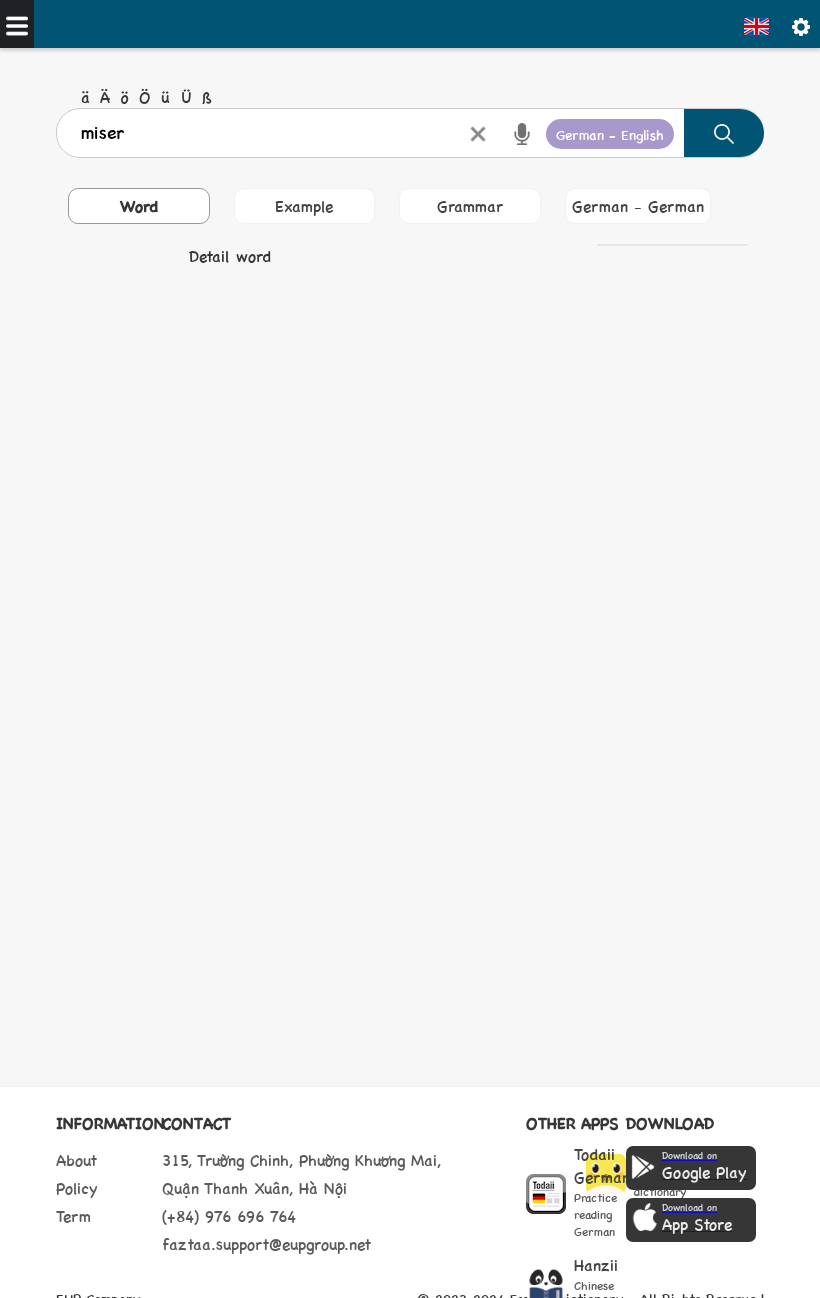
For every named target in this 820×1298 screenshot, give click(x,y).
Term (73, 1215)
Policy (77, 1187)
